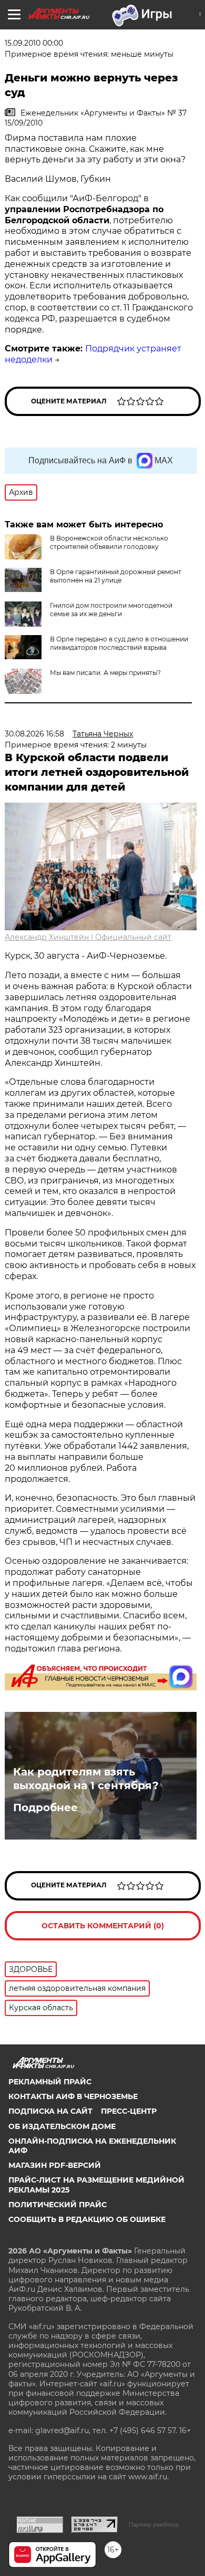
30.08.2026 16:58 (34, 734)
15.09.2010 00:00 (34, 43)
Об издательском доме (62, 2126)
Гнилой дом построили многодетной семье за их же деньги (111, 610)
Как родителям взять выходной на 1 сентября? (86, 1779)
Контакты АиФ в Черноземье (73, 2096)
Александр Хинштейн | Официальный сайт (88, 937)
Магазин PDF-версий (55, 2165)
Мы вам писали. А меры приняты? (105, 673)
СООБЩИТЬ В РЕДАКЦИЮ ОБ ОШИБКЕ (87, 2219)
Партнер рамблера (154, 2525)
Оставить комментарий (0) (103, 1926)
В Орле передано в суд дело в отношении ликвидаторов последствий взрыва (119, 643)
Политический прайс (58, 2205)
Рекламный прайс (50, 2082)
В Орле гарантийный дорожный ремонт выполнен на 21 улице (116, 576)
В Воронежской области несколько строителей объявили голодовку (109, 542)
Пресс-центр (129, 2111)
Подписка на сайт (50, 2111)
